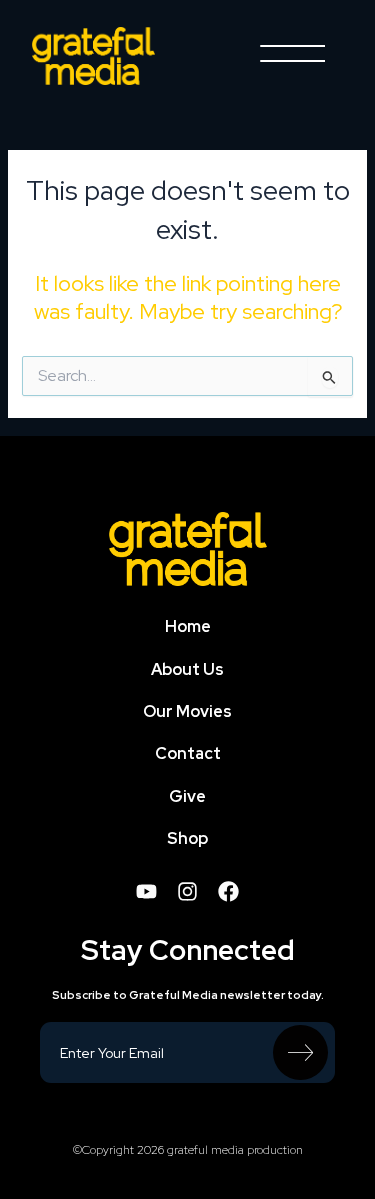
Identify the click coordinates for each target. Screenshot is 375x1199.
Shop (187, 838)
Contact (188, 753)
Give (187, 796)
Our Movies (187, 711)
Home (188, 626)
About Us (187, 669)
